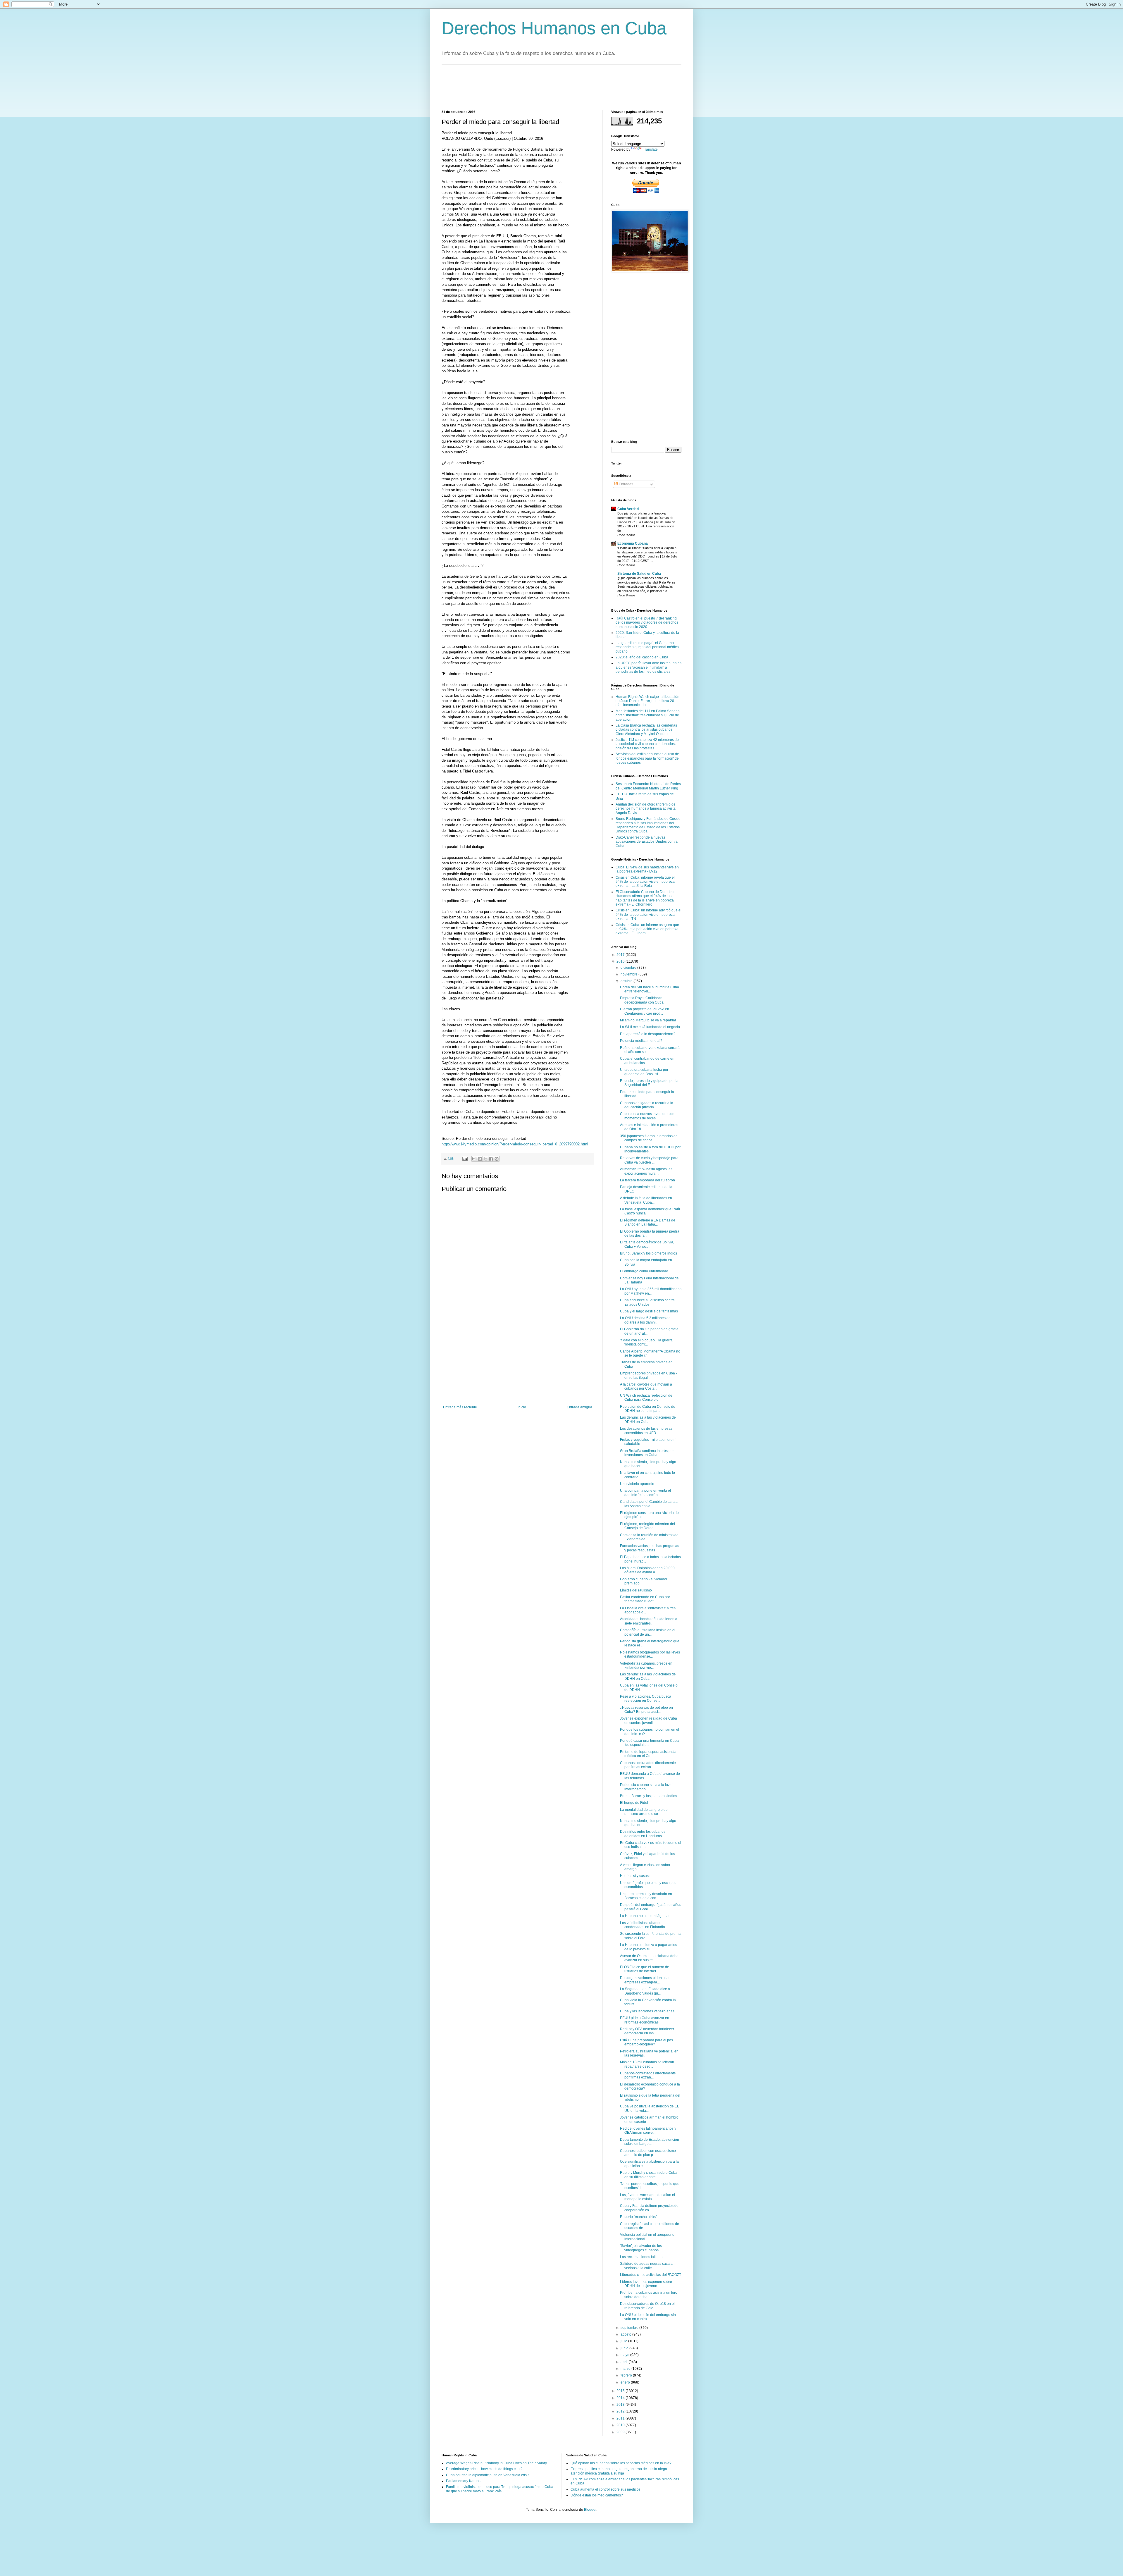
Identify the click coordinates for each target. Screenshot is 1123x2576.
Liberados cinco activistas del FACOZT (651, 2275)
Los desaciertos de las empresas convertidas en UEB (646, 1431)
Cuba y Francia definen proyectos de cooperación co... (649, 2208)
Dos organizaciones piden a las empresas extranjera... (645, 1980)
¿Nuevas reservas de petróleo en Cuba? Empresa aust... (646, 1710)
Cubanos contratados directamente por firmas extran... (648, 1765)
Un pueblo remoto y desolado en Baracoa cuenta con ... (646, 1896)
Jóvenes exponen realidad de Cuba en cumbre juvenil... (649, 1720)
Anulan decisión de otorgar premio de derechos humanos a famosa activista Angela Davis (646, 809)
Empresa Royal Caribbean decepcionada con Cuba (642, 1000)
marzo (626, 2369)
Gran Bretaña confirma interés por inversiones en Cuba (647, 1453)
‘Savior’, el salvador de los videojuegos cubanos (641, 2248)
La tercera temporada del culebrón (647, 1180)
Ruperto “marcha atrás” (638, 2217)
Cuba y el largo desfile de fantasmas (649, 1311)
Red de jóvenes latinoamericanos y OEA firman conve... (648, 2131)
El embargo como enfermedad (644, 1271)
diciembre (629, 968)
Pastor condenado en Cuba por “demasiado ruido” (645, 1599)
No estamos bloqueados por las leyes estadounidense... (650, 1654)
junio (625, 2348)
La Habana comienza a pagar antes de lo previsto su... (649, 1947)
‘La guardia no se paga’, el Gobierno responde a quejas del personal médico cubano (647, 647)
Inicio (522, 1407)
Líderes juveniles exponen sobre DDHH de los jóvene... (646, 2284)
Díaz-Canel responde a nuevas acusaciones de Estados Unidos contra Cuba (647, 842)
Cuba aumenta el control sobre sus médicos (606, 2489)
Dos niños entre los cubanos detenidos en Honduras (643, 1834)
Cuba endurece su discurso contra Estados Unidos (647, 1302)
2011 (621, 2418)
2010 (621, 2425)
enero (626, 2382)
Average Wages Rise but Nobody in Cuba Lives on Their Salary (496, 2463)
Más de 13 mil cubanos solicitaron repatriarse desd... (647, 2064)
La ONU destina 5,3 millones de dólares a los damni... (645, 1320)
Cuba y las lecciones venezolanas (647, 2011)
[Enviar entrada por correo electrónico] (465, 1159)
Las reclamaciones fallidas (641, 2257)
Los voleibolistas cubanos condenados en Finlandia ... (644, 1925)
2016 (621, 961)
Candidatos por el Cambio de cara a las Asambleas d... (649, 1504)
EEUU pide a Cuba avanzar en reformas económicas (645, 2020)
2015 (621, 2391)
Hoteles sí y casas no (637, 1876)
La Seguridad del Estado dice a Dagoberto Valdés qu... (645, 1991)
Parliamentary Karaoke (464, 2481)
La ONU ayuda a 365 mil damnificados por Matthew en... (651, 1291)
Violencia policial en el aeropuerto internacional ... (647, 2237)
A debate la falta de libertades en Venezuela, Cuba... (646, 1200)
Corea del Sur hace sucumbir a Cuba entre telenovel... (650, 989)
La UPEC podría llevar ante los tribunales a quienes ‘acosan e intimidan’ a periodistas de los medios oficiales (649, 667)
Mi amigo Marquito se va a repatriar (648, 1020)
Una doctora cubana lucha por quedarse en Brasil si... (644, 1072)
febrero (627, 2375)
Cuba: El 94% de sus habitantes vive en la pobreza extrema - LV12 (647, 869)
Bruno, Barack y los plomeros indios (649, 1253)
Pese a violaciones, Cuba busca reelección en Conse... (646, 1699)
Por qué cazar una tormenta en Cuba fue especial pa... (649, 1743)
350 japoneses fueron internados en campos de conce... (649, 1138)
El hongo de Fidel (634, 1803)
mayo (625, 2355)
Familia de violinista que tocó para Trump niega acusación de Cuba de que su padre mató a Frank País (500, 2489)
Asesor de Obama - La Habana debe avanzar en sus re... (649, 1958)
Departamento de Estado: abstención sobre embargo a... (650, 2142)
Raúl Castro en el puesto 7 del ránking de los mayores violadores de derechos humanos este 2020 (647, 623)
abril (625, 2362)
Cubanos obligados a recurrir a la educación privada (647, 1105)
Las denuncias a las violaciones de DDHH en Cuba (648, 1419)
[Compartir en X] (485, 1159)
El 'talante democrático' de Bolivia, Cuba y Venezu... (647, 1244)
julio (624, 2341)
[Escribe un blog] (480, 1159)
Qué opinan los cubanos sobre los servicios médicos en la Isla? (621, 2463)
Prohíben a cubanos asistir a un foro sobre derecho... (649, 2295)
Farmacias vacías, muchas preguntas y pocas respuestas (650, 1548)
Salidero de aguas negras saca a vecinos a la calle (646, 2266)
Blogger (590, 2510)
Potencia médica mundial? (641, 1041)
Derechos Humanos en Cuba (554, 28)
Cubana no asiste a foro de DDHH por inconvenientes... (650, 1149)
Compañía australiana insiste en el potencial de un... (648, 1632)
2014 (621, 2398)
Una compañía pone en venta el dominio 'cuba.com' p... (645, 1493)
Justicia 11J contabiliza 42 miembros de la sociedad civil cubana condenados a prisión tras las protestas (647, 744)
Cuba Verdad (628, 509)
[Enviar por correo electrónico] (474, 1159)
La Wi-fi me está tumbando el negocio (650, 1027)
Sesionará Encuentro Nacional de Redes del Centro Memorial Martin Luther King (648, 786)
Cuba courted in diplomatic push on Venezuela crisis (488, 2475)
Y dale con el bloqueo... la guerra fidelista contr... (646, 1342)
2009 (621, 2432)
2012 (621, 2411)
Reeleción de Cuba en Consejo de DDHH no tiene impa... (648, 1409)
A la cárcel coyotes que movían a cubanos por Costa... (646, 1386)
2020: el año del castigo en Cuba (642, 657)
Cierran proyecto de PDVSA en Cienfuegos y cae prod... (645, 1011)
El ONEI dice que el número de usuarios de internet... (645, 1969)
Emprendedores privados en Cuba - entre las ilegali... (649, 1375)
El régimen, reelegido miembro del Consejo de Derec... (647, 1526)
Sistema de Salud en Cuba (639, 574)
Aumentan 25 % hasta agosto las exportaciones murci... (646, 1171)
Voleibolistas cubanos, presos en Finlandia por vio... (646, 1665)
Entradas (626, 484)
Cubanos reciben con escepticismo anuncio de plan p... (648, 2153)
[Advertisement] (548, 87)
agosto (626, 2334)
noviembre (629, 974)
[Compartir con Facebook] (491, 1159)
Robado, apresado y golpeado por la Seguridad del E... (649, 1083)
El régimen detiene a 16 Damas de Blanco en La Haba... (648, 1222)
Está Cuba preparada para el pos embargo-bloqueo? (646, 2042)
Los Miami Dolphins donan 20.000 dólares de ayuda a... (647, 1570)
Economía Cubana (633, 543)
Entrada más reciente (460, 1407)
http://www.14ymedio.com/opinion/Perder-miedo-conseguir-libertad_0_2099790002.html (515, 1144)
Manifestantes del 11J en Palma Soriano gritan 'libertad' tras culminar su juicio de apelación (648, 715)
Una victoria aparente (637, 1484)
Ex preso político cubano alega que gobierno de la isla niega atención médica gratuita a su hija (619, 2471)
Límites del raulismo (636, 1590)
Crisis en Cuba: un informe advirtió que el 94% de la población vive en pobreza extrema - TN (649, 914)
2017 (621, 955)
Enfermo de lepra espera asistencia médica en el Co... (648, 1754)
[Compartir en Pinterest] (497, 1159)
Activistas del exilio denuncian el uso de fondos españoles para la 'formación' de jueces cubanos (647, 758)
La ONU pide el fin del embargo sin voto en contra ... (648, 2317)
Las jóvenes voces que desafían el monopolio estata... (647, 2197)
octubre (627, 981)
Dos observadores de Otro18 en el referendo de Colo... (647, 2306)
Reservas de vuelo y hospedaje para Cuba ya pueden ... (649, 1160)
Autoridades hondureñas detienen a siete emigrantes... (649, 1621)
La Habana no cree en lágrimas (645, 1916)
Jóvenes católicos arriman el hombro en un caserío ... (649, 2119)
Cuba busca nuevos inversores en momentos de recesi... (647, 1116)
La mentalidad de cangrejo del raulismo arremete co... (644, 1812)
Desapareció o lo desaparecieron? (648, 1034)
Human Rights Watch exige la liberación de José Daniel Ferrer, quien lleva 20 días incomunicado (647, 701)
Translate (650, 149)
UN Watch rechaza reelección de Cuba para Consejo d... (646, 1398)
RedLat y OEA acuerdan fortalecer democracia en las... (647, 2031)
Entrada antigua (579, 1407)
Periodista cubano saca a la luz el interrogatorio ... (647, 1787)
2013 (621, 2405)
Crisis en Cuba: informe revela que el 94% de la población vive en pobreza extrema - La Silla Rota (645, 882)
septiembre (630, 2328)
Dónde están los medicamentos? (597, 2495)
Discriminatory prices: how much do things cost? (484, 2469)
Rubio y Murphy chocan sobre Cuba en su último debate (649, 2175)
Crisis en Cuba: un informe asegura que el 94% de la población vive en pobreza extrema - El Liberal (647, 929)
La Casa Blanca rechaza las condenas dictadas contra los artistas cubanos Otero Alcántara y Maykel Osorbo (646, 730)
